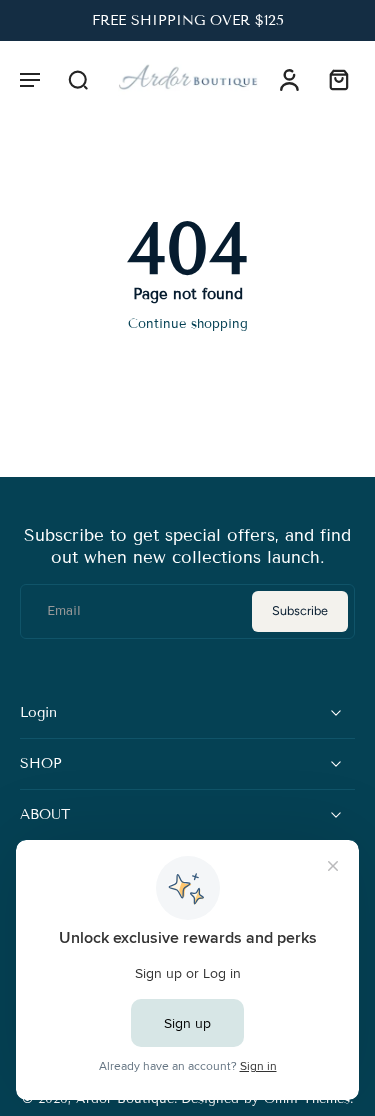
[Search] (78, 79)
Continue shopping (188, 324)
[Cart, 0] (333, 79)
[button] (30, 79)
